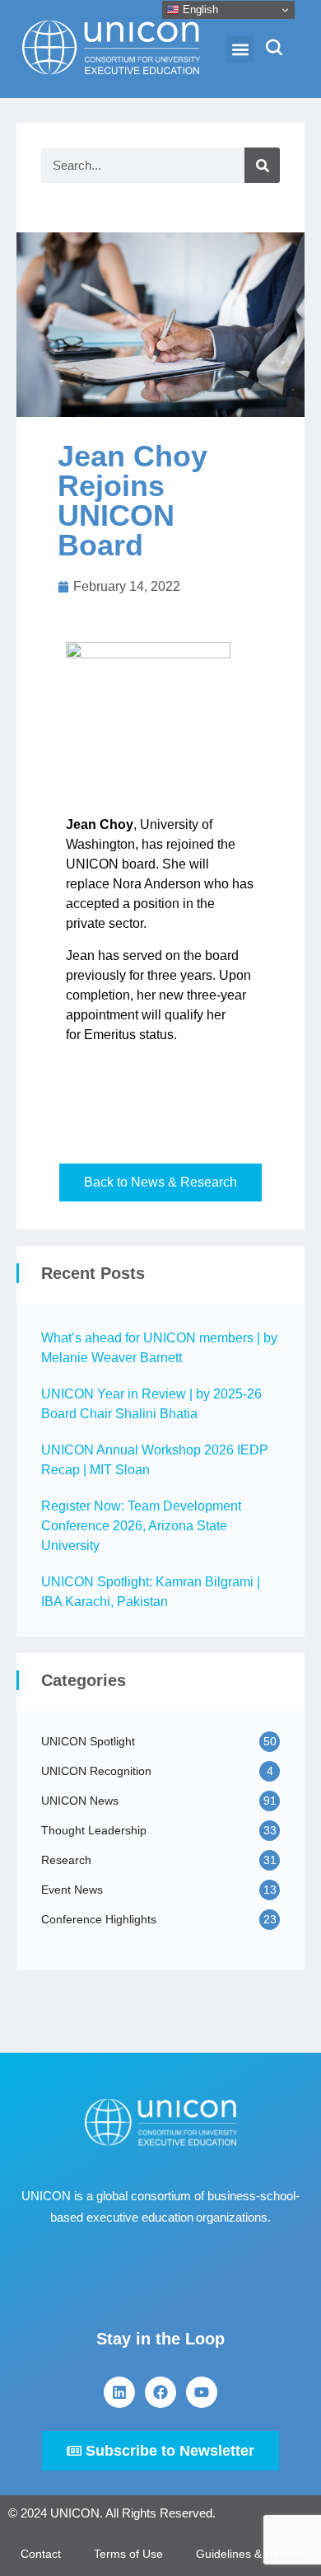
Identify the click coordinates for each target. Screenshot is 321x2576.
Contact (41, 2554)
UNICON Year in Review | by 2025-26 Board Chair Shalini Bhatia (151, 1404)
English (199, 9)
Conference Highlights (99, 1919)
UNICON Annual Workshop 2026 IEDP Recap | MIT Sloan (155, 1460)
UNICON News (80, 1801)
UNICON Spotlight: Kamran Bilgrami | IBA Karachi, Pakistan (151, 1592)
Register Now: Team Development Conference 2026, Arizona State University (141, 1526)
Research (66, 1860)
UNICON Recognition (96, 1771)
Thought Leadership (94, 1830)
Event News (72, 1890)
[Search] (262, 165)
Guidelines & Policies (250, 2554)
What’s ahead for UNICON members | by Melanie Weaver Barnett (159, 1348)
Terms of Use (128, 2554)
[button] (240, 49)
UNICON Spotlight (88, 1741)
